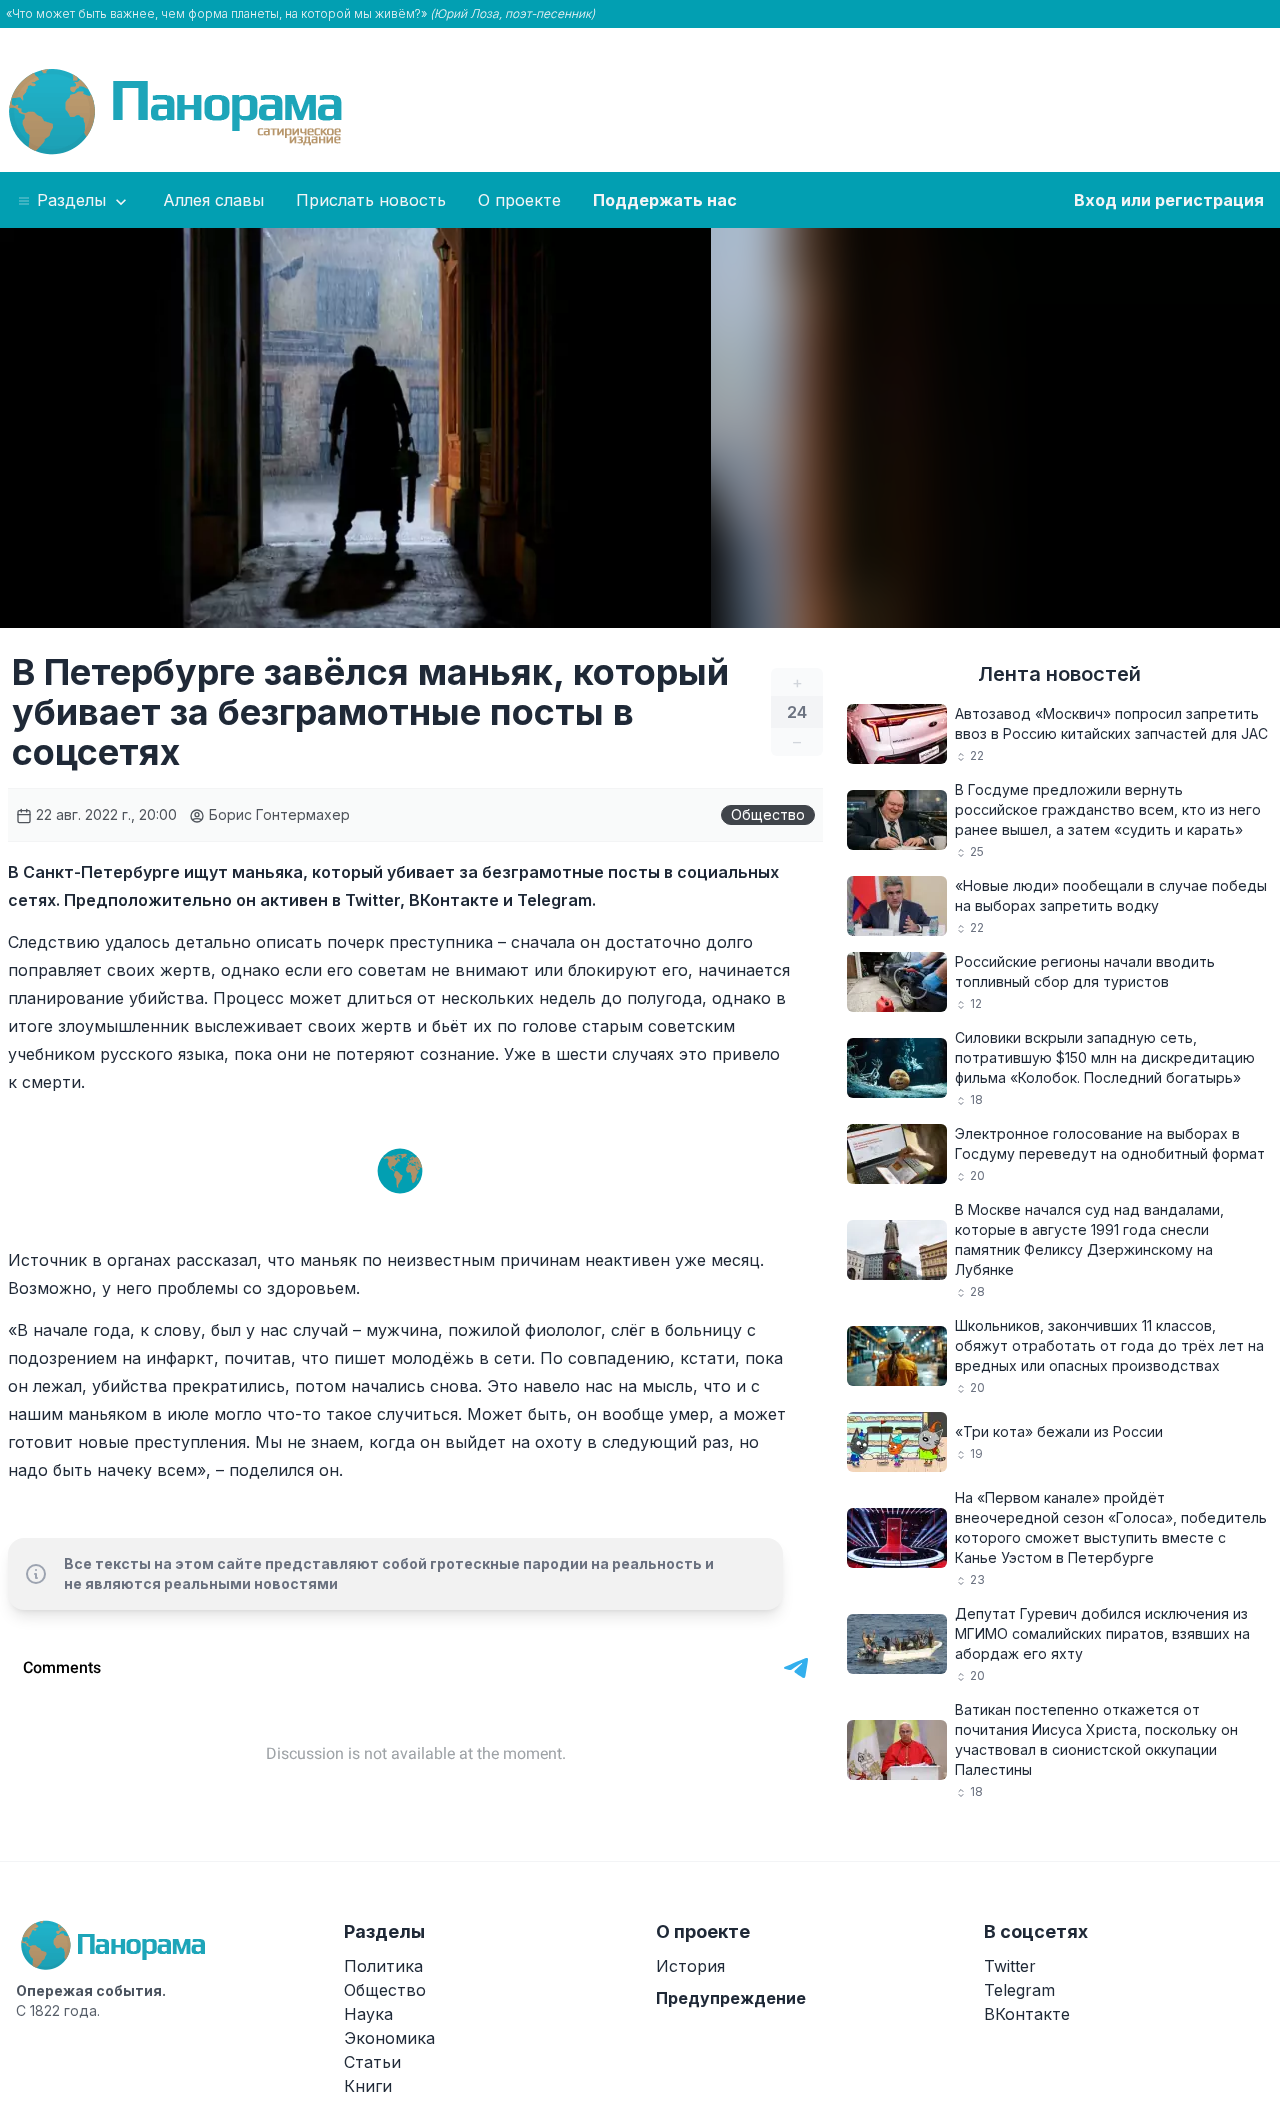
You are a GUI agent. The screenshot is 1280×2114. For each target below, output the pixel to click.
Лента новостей (1059, 674)
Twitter (1010, 1966)
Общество (768, 814)
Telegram (1019, 1990)
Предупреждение (731, 1998)
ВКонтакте (1027, 2014)
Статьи (372, 2062)
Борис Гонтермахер (277, 814)
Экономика (389, 2038)
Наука (368, 2014)
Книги (368, 2086)
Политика (383, 1966)
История (690, 1966)
